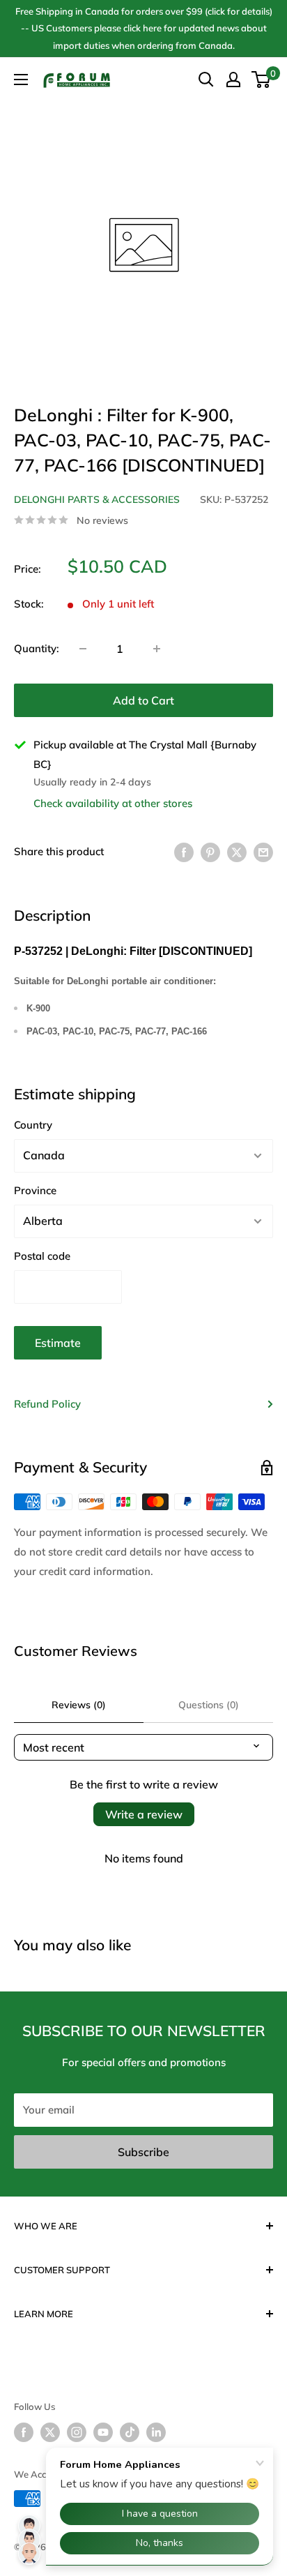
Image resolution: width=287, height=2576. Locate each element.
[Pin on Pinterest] (210, 851)
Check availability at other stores (113, 803)
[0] (262, 80)
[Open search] (206, 80)
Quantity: (37, 648)
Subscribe (143, 2152)
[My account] (233, 80)
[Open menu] (21, 80)
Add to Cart (143, 700)
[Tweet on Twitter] (237, 851)
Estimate (58, 1343)
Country (33, 1125)
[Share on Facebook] (184, 851)
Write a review (144, 1814)
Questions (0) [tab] (209, 1705)
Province (35, 1190)
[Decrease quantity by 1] (83, 649)
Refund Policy (47, 1404)
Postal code (42, 1256)
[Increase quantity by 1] (157, 649)
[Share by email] (263, 851)
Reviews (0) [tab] (79, 1705)
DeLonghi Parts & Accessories (97, 499)
